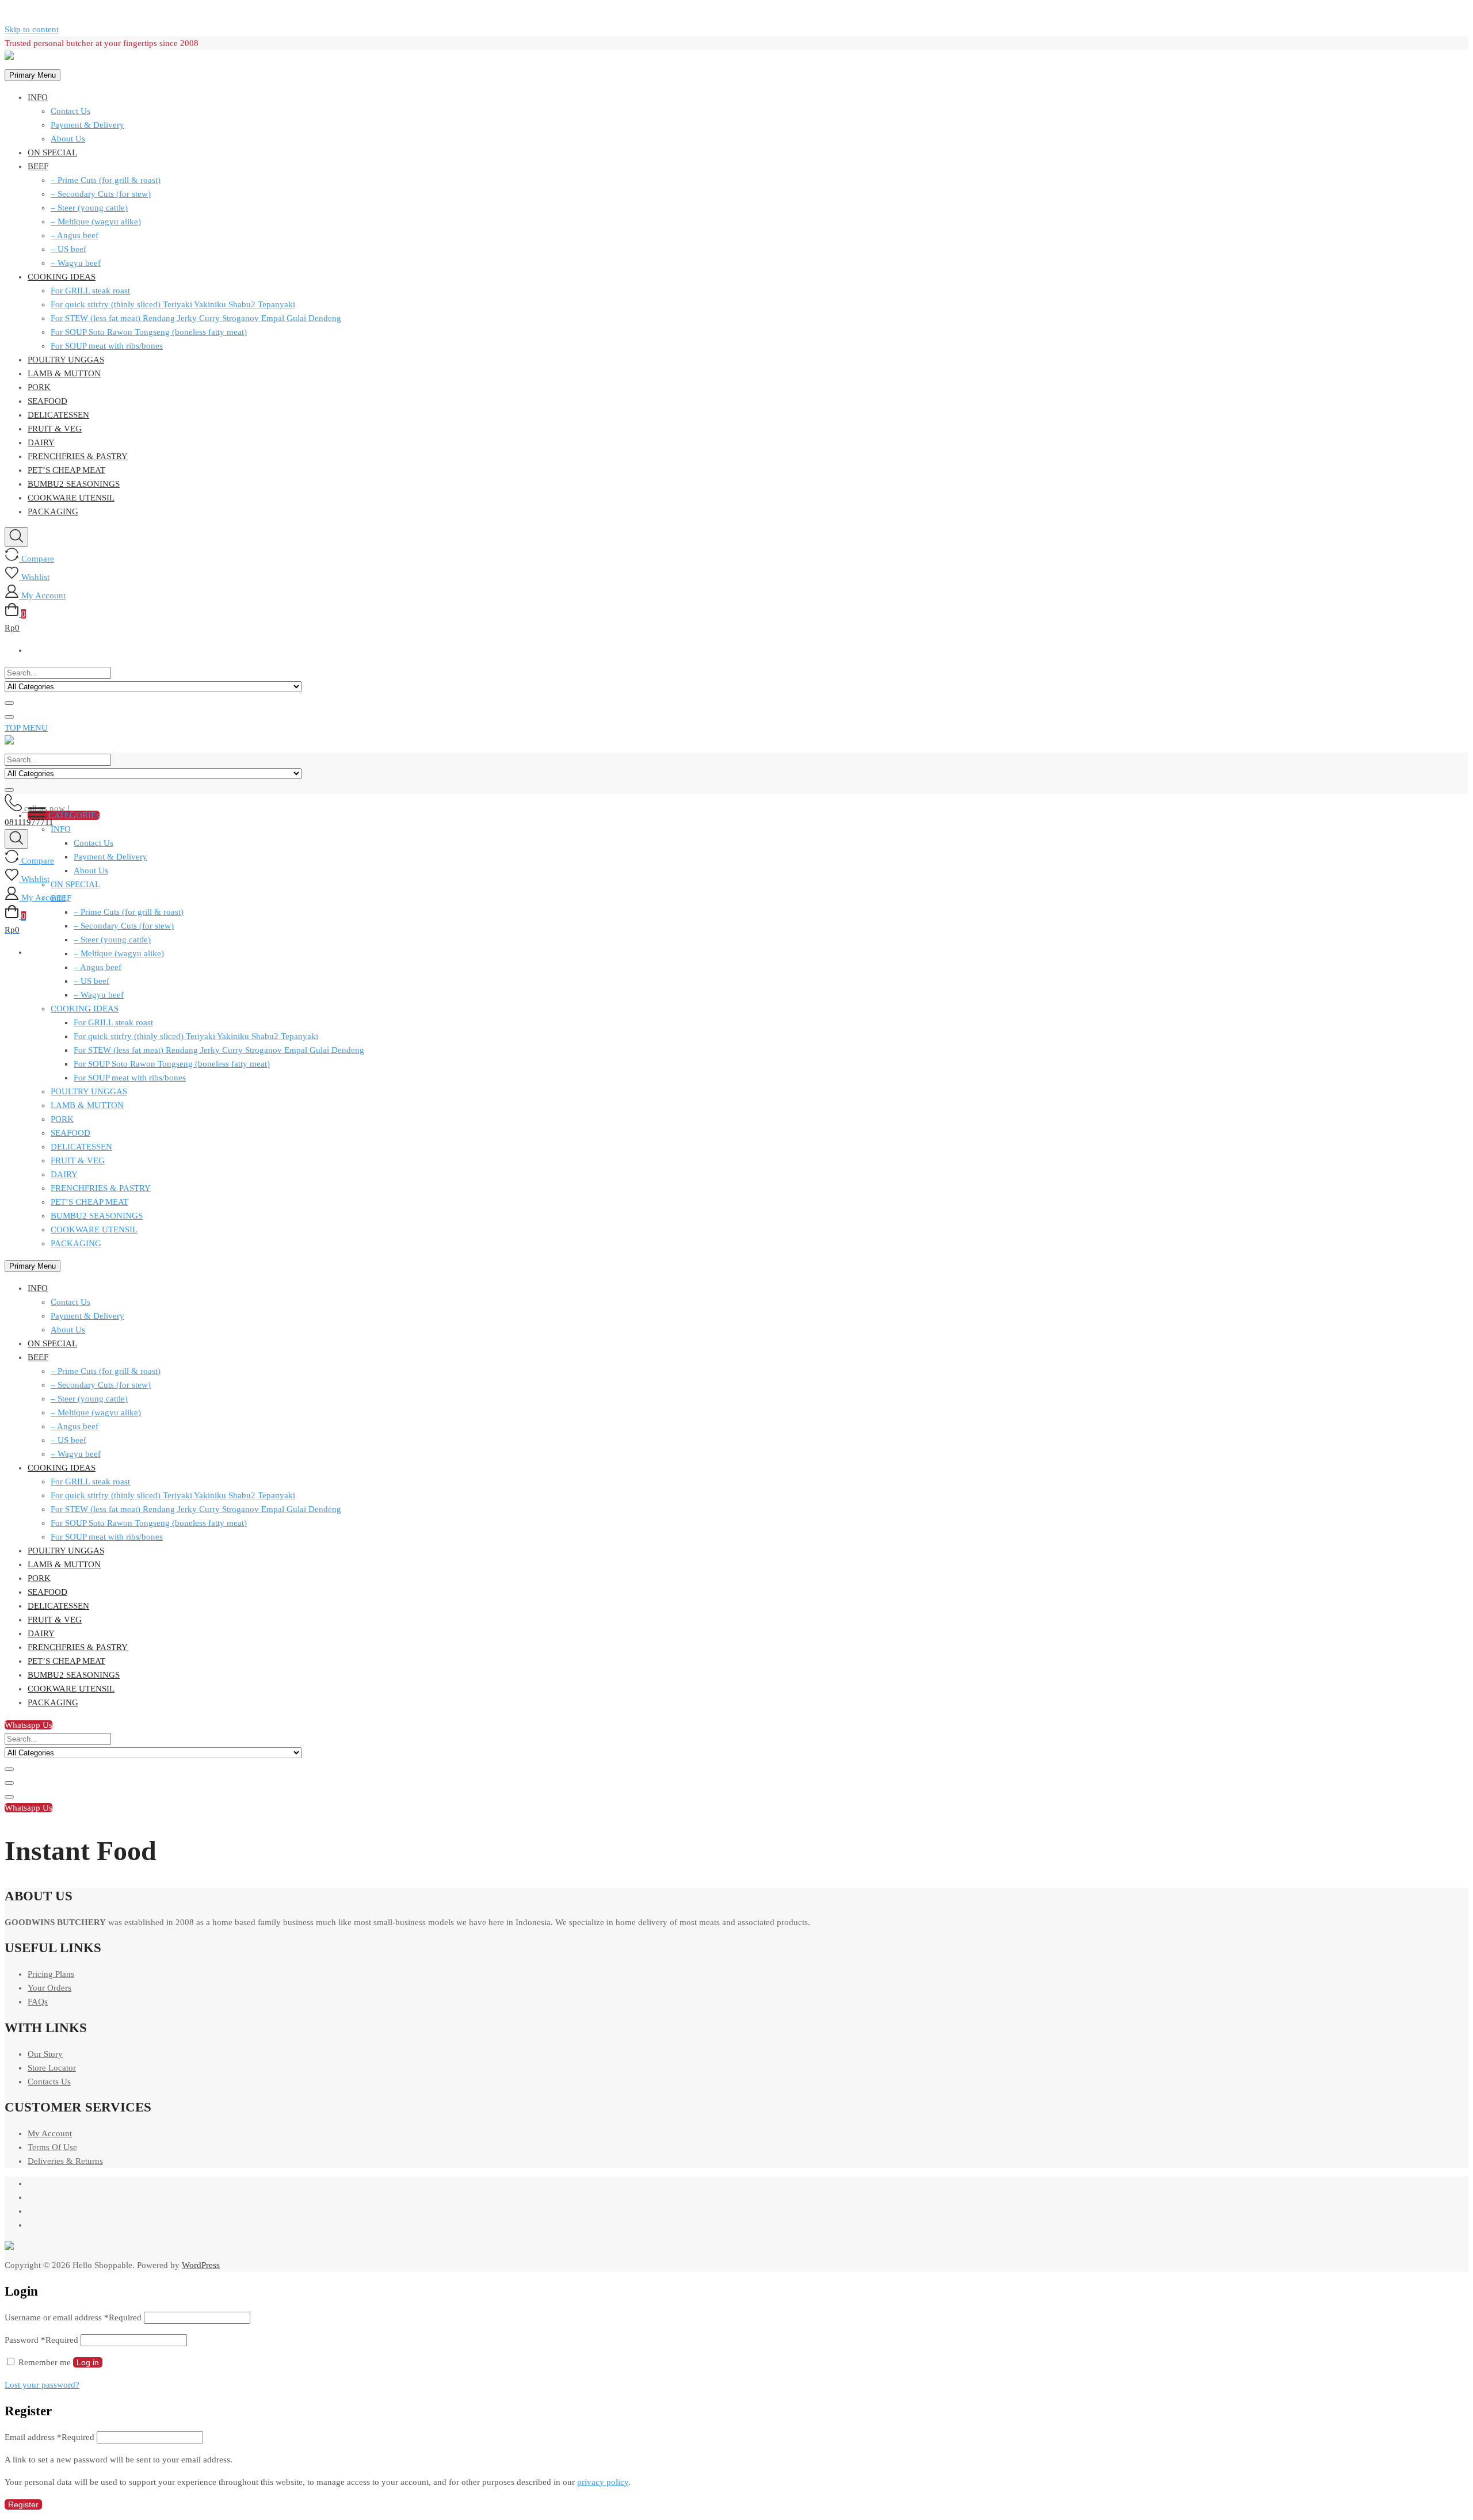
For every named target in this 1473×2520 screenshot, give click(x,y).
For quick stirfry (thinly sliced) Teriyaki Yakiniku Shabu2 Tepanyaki (173, 304)
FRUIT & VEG (55, 429)
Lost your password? (42, 2385)
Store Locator (52, 2068)
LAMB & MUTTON (64, 373)
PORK (39, 387)
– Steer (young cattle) (89, 208)
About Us (68, 139)
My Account (50, 2133)
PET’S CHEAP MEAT (66, 470)
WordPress (201, 2265)
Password (41, 2340)
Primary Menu (33, 75)
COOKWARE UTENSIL (71, 498)
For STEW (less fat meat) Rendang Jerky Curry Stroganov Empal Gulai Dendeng (196, 318)
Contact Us (70, 111)
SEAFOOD (47, 401)
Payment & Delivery (87, 125)
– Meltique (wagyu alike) (96, 222)
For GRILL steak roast (90, 291)
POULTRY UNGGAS (66, 360)
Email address (49, 2437)
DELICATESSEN (58, 415)
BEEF (38, 166)
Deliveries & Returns (65, 2161)
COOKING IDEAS (62, 277)
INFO (38, 97)
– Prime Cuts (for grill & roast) (106, 180)
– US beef (68, 249)
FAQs (38, 2002)
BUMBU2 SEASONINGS (74, 484)
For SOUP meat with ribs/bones (107, 346)
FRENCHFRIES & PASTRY (78, 456)
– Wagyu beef (76, 263)
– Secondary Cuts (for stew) (101, 194)
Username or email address (73, 2317)
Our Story (45, 2054)
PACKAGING (53, 511)
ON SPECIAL (52, 152)
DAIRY (41, 442)
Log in (88, 2362)
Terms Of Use (52, 2147)
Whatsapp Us (28, 1725)
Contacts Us (49, 2082)
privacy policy (603, 2482)
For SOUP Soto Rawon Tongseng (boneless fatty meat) (149, 332)
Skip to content (32, 29)
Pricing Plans (51, 1974)
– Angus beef (75, 235)
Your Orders (49, 1988)
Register (23, 2504)
